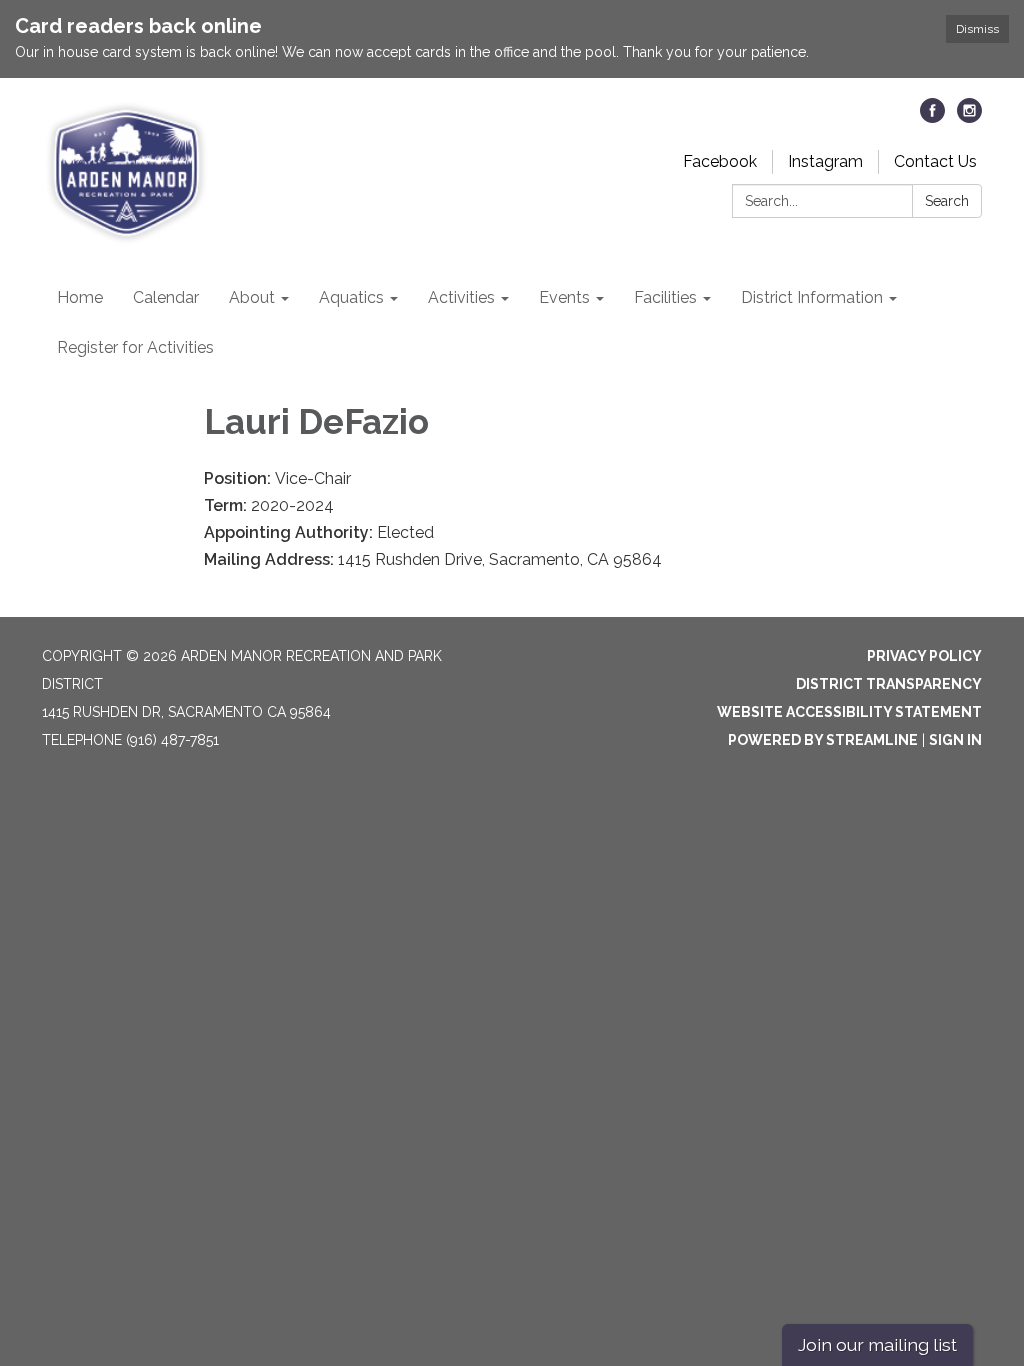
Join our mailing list (877, 1344)
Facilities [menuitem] (665, 297)
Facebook (720, 161)
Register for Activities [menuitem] (135, 347)
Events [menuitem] (564, 297)
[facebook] (932, 117)
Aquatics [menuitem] (351, 297)
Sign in (955, 740)
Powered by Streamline (823, 740)
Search (947, 201)
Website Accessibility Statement (849, 712)
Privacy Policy (924, 656)
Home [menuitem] (80, 297)
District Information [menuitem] (812, 297)
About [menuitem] (252, 297)
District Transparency (889, 684)
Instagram (825, 161)
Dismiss (977, 29)
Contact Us (935, 161)
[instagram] (969, 117)
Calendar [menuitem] (166, 297)
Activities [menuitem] (461, 297)
